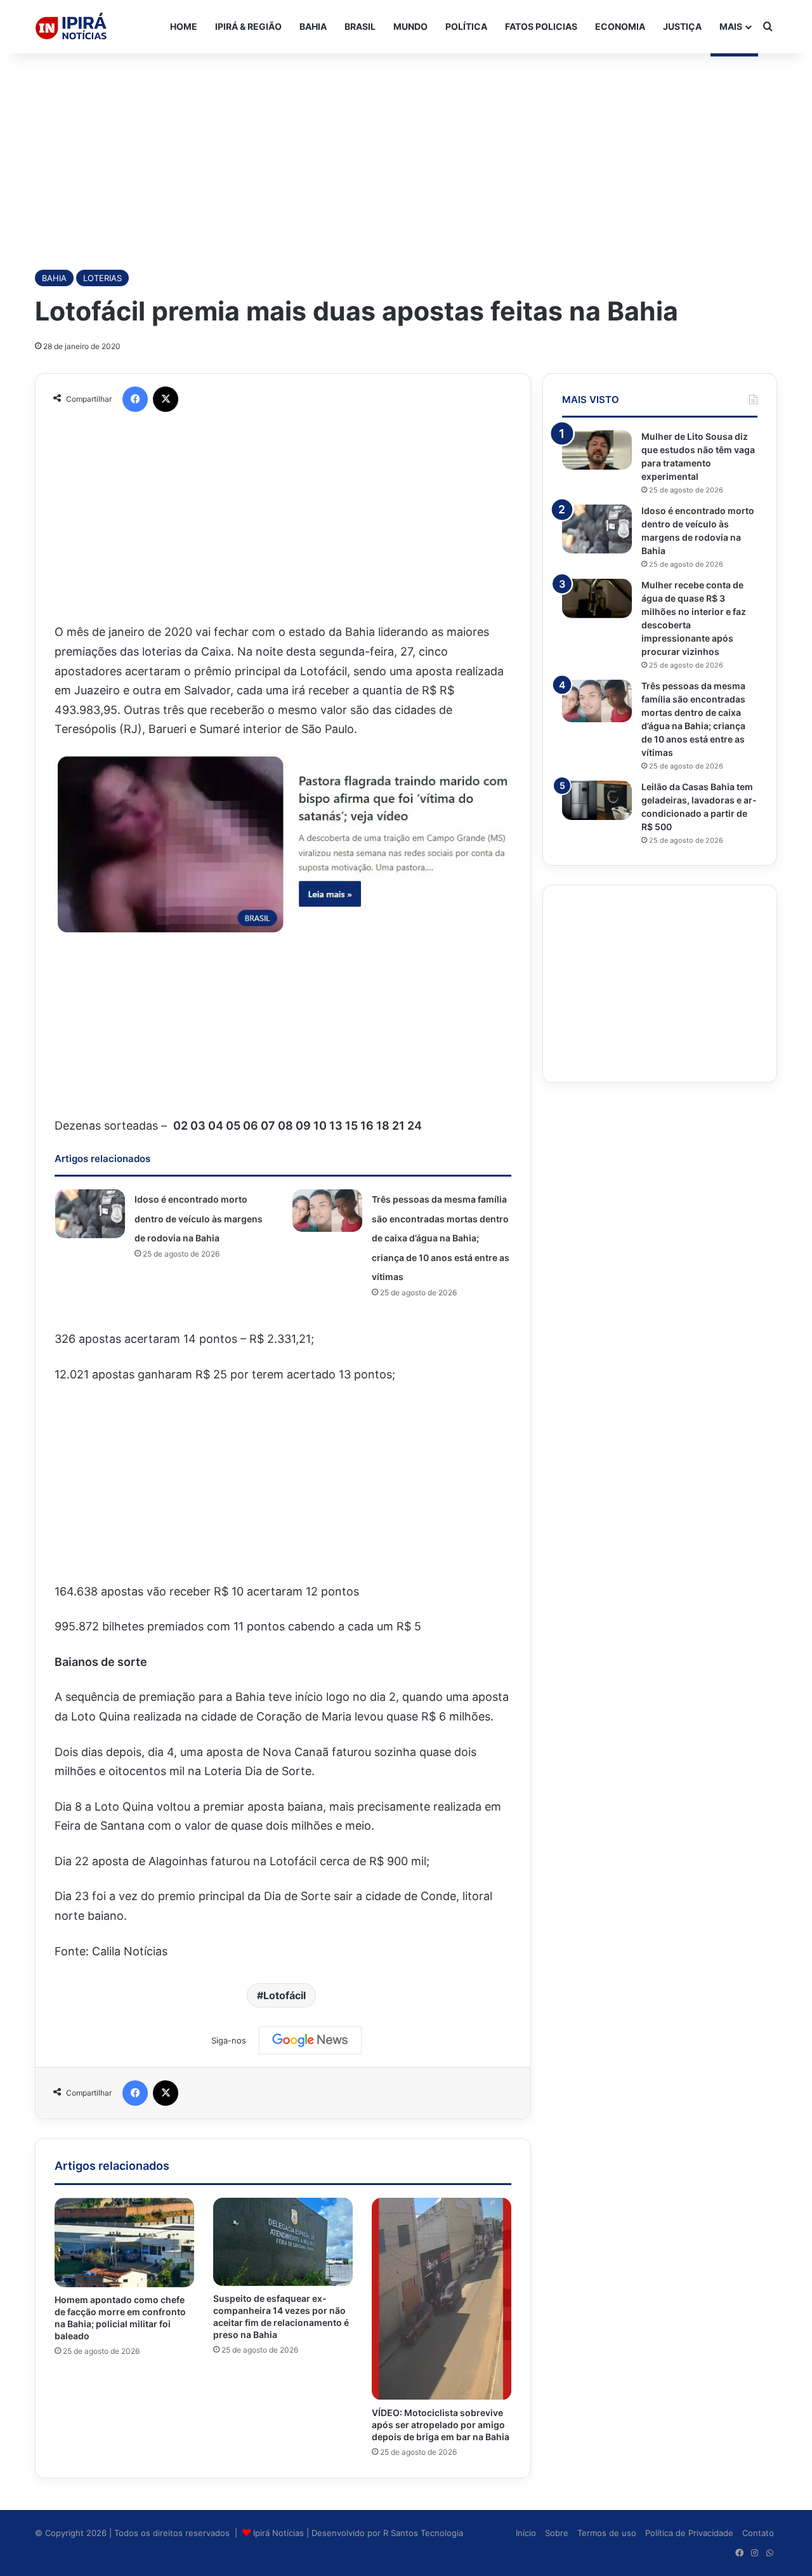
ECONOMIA (620, 26)
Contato (758, 2533)
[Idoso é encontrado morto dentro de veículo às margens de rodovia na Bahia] (90, 1214)
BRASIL (360, 26)
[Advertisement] (406, 155)
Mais (731, 26)
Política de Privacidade (689, 2533)
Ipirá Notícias (280, 2533)
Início (526, 2533)
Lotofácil (285, 1995)
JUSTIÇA (682, 26)
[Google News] (310, 2040)
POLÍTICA (466, 26)
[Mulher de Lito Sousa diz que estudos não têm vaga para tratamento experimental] (597, 450)
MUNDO (410, 26)
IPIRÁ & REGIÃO (248, 26)
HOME (184, 26)
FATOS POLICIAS (541, 26)
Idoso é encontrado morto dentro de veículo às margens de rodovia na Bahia (199, 1219)
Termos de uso (607, 2533)
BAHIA (313, 26)
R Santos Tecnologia (423, 2533)
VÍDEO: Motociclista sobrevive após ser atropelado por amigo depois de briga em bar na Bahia (441, 2425)
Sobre (557, 2533)
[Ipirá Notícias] (71, 27)
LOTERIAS (102, 278)
